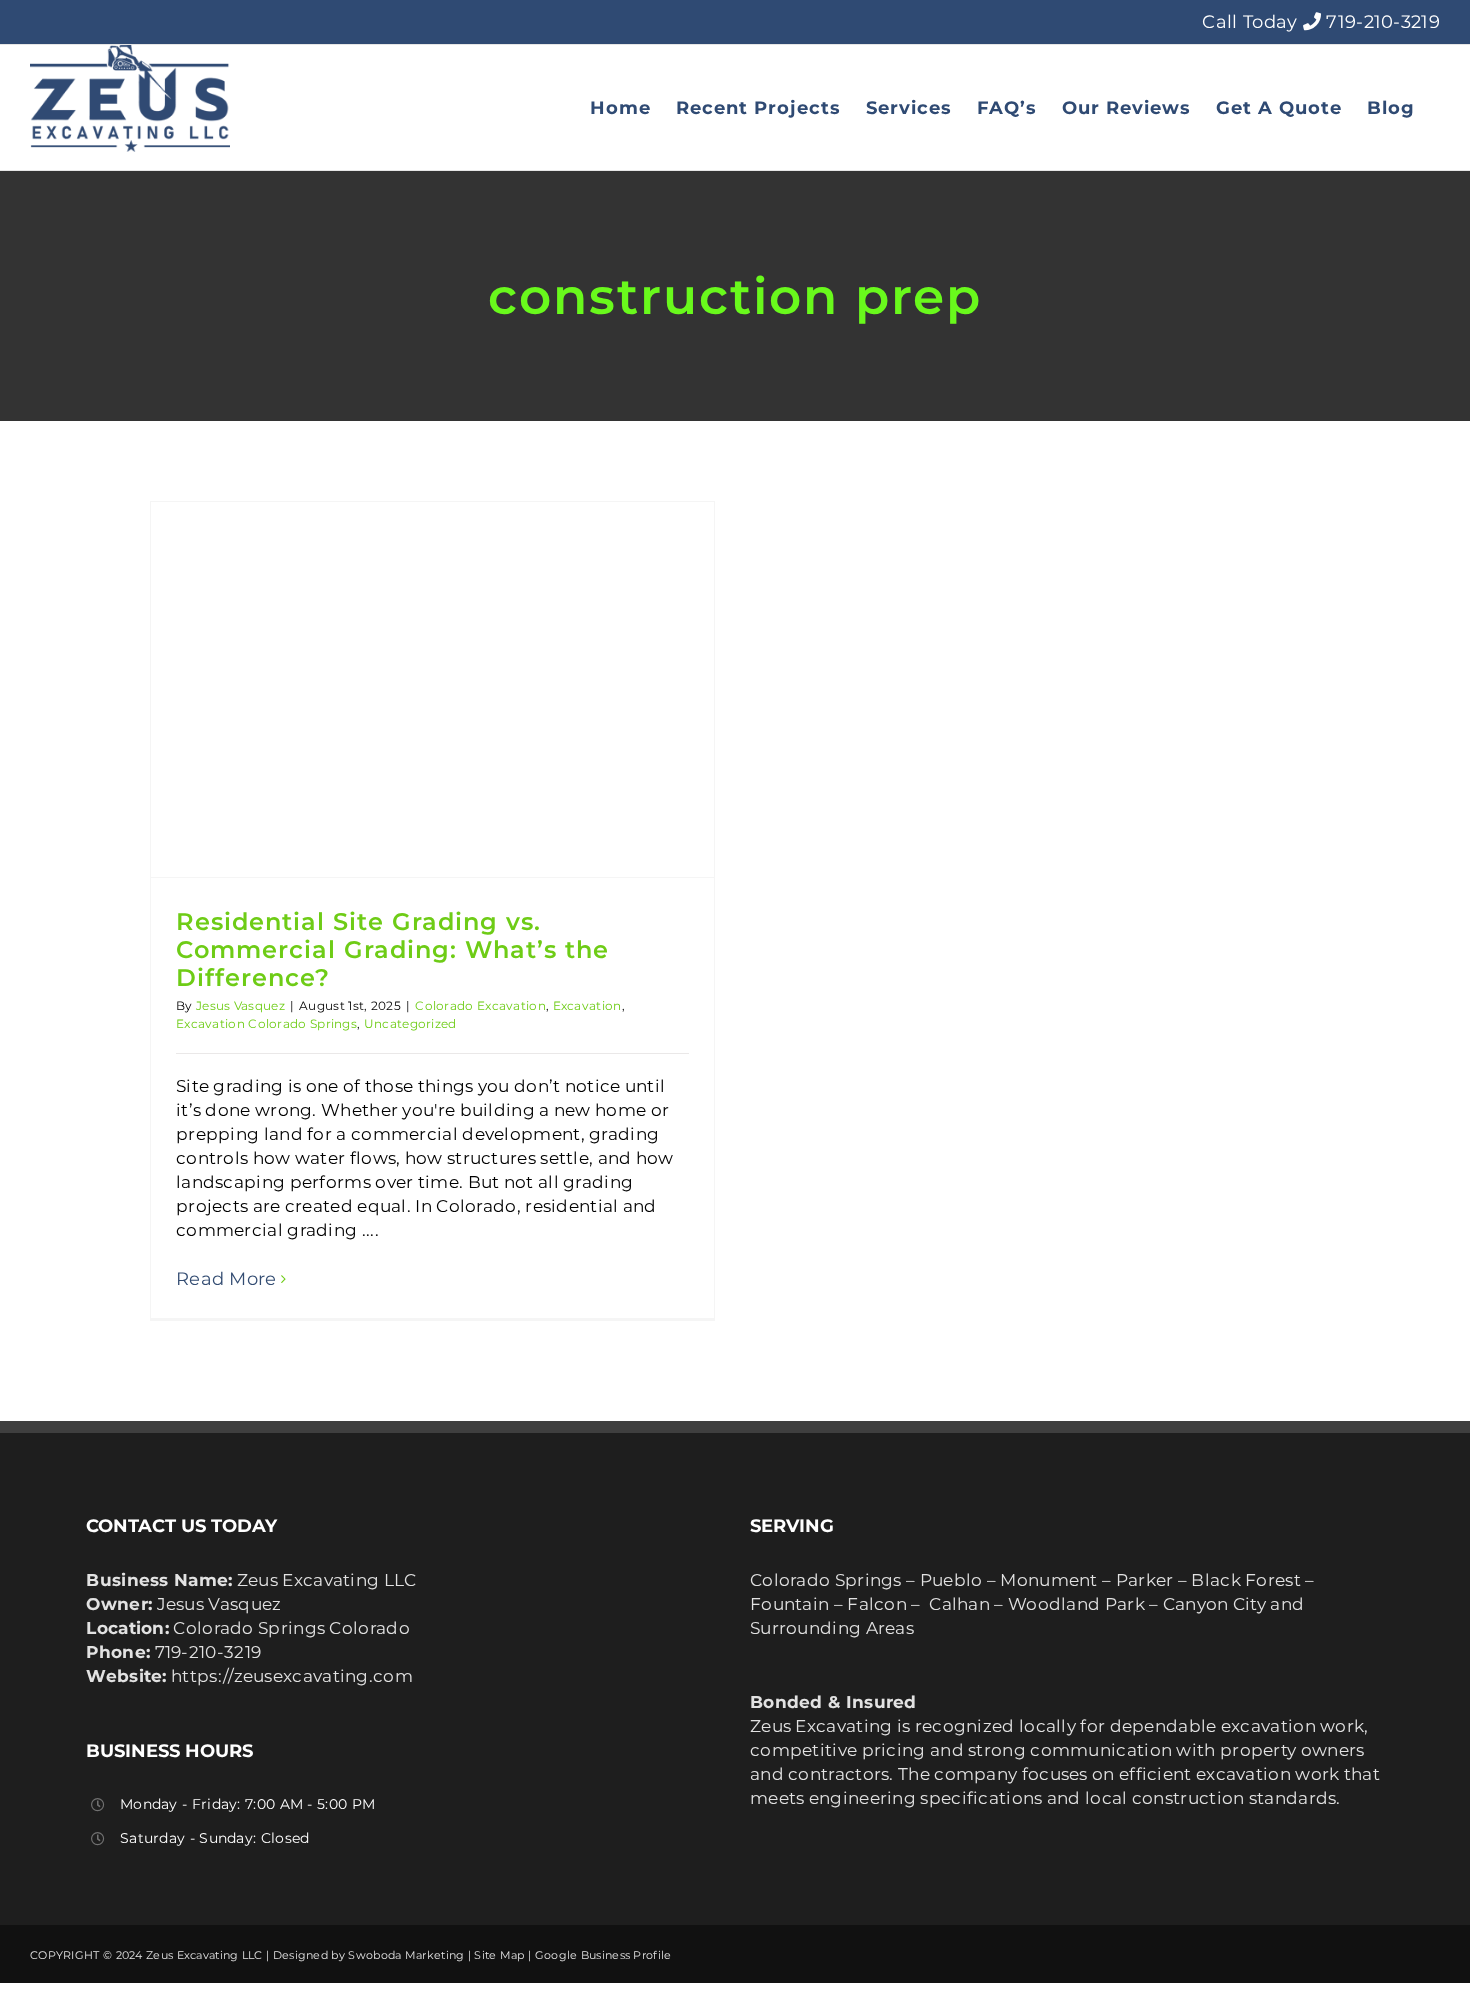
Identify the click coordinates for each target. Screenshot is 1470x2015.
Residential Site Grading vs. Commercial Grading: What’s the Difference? (392, 949)
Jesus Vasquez (240, 1005)
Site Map (499, 1955)
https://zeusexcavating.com (292, 1676)
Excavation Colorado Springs (266, 1023)
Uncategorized (410, 1023)
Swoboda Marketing (406, 1955)
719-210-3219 (1383, 22)
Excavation (587, 1005)
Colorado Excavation (480, 1005)
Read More (226, 1279)
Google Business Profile (603, 1955)
